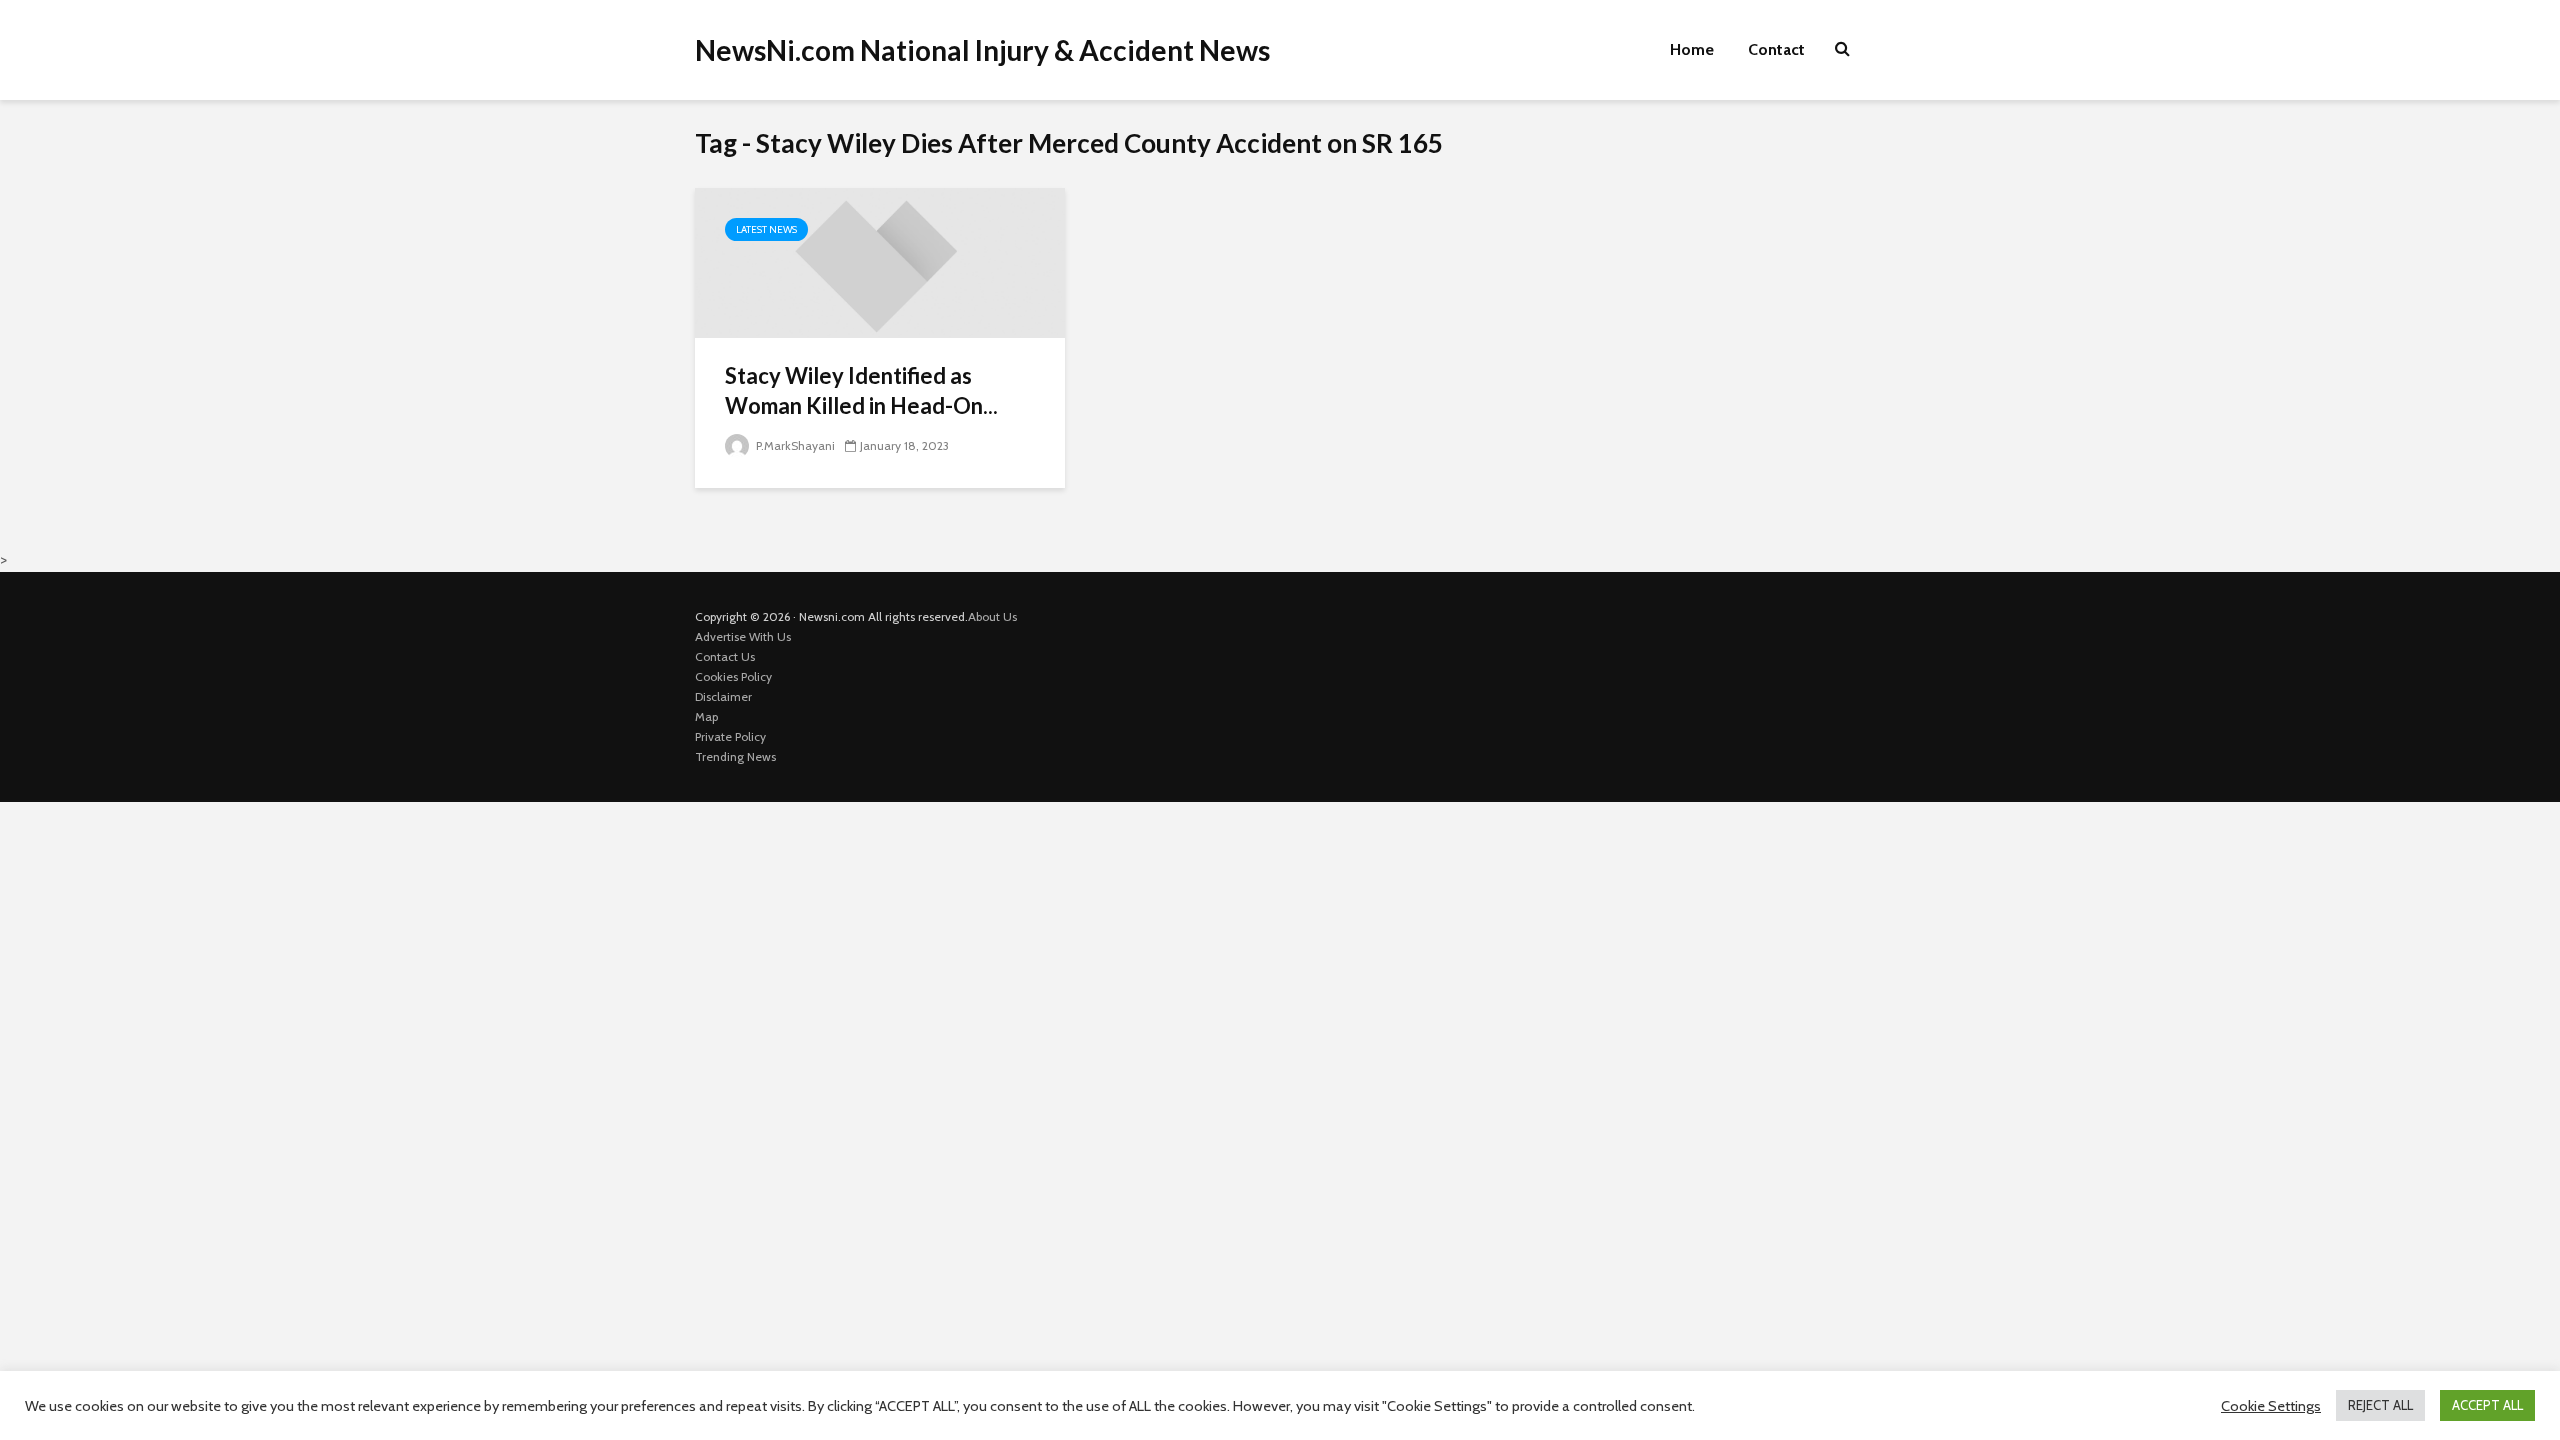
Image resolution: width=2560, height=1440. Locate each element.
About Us (992, 616)
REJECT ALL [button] (2380, 1405)
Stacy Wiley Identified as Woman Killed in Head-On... (861, 390)
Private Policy (730, 736)
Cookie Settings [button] (2271, 1406)
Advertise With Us (743, 636)
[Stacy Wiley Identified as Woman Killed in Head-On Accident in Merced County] (880, 261)
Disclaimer (723, 696)
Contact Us (725, 656)
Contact (1776, 49)
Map (706, 716)
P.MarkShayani (794, 445)
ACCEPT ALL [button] (2487, 1405)
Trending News (735, 756)
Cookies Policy (733, 676)
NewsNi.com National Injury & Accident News (982, 50)
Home (1692, 49)
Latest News (766, 229)
